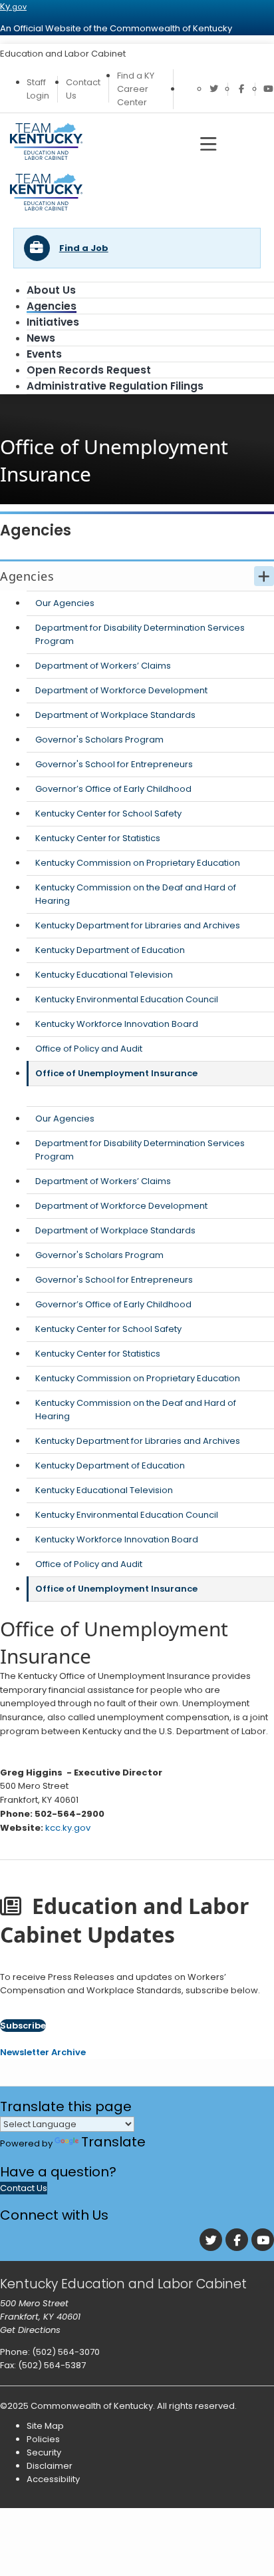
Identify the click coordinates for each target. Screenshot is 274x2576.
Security (44, 2452)
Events (44, 354)
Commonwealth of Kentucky (92, 2406)
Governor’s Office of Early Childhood (113, 789)
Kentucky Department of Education (110, 950)
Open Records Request (89, 370)
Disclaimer (50, 2466)
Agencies (52, 306)
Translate (113, 2142)
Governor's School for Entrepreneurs (114, 764)
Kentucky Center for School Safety (108, 813)
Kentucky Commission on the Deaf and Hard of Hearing (136, 894)
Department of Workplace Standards (115, 715)
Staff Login (38, 89)
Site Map (45, 2426)
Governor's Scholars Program (99, 740)
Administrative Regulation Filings (115, 386)
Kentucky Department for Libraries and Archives (138, 925)
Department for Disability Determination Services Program (140, 634)
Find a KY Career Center (136, 89)
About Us (51, 290)
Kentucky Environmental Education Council (127, 999)
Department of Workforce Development (121, 690)
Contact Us (24, 2188)
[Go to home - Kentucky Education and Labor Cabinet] (46, 207)
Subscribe (23, 2026)
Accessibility (53, 2479)
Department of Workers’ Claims (103, 666)
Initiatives (53, 322)
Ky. (13, 6)
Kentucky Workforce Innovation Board (117, 1024)
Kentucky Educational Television (104, 975)
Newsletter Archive (43, 2052)
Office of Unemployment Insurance (116, 1073)
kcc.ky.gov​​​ (68, 1828)
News (41, 338)
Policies (43, 2439)
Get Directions (30, 2330)
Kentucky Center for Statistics (98, 838)
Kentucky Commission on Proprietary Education (138, 863)
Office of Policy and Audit (89, 1049)
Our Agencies (65, 603)
